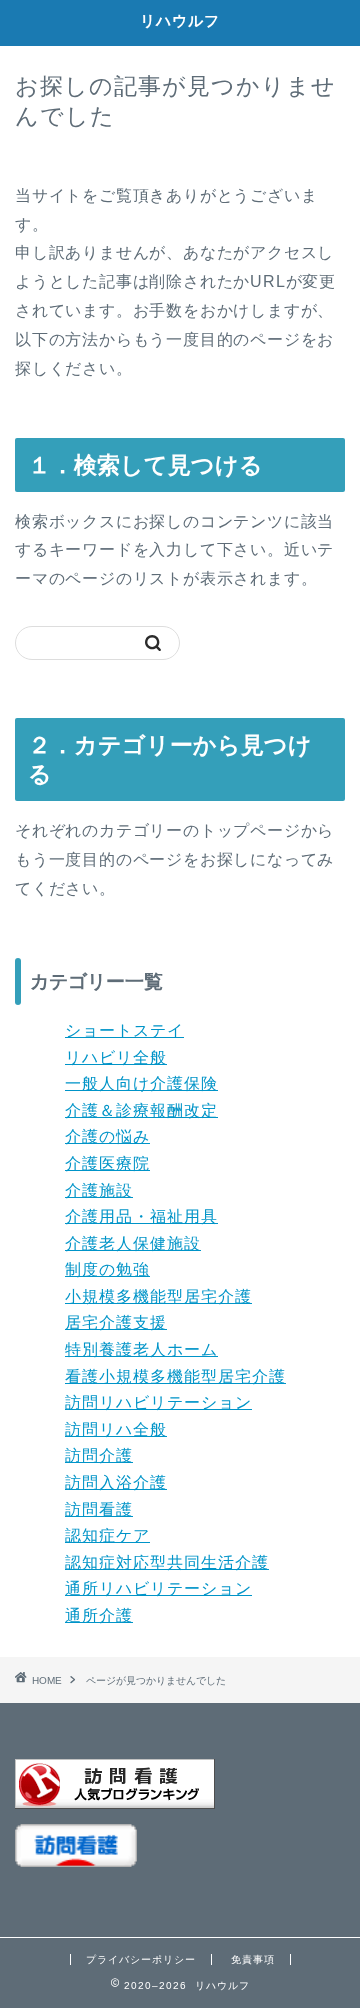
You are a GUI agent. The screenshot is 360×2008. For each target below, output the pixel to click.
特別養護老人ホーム (141, 1349)
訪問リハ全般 (116, 1429)
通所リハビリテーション (158, 1588)
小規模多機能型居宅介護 (158, 1296)
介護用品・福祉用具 (141, 1216)
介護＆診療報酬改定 (141, 1110)
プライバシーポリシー (141, 1959)
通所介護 (99, 1615)
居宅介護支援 (116, 1322)
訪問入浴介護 (116, 1482)
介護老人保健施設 (133, 1243)
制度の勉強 (107, 1269)
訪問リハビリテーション (158, 1402)
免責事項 (253, 1959)
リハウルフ (180, 20)
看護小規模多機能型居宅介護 (175, 1376)
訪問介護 (99, 1455)
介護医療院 (107, 1163)
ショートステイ (124, 1030)
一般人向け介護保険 (141, 1083)
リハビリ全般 (116, 1057)
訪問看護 (99, 1509)
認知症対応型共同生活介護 (167, 1562)
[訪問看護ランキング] (180, 1784)
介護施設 (99, 1190)
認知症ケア (107, 1535)
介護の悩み (107, 1136)
